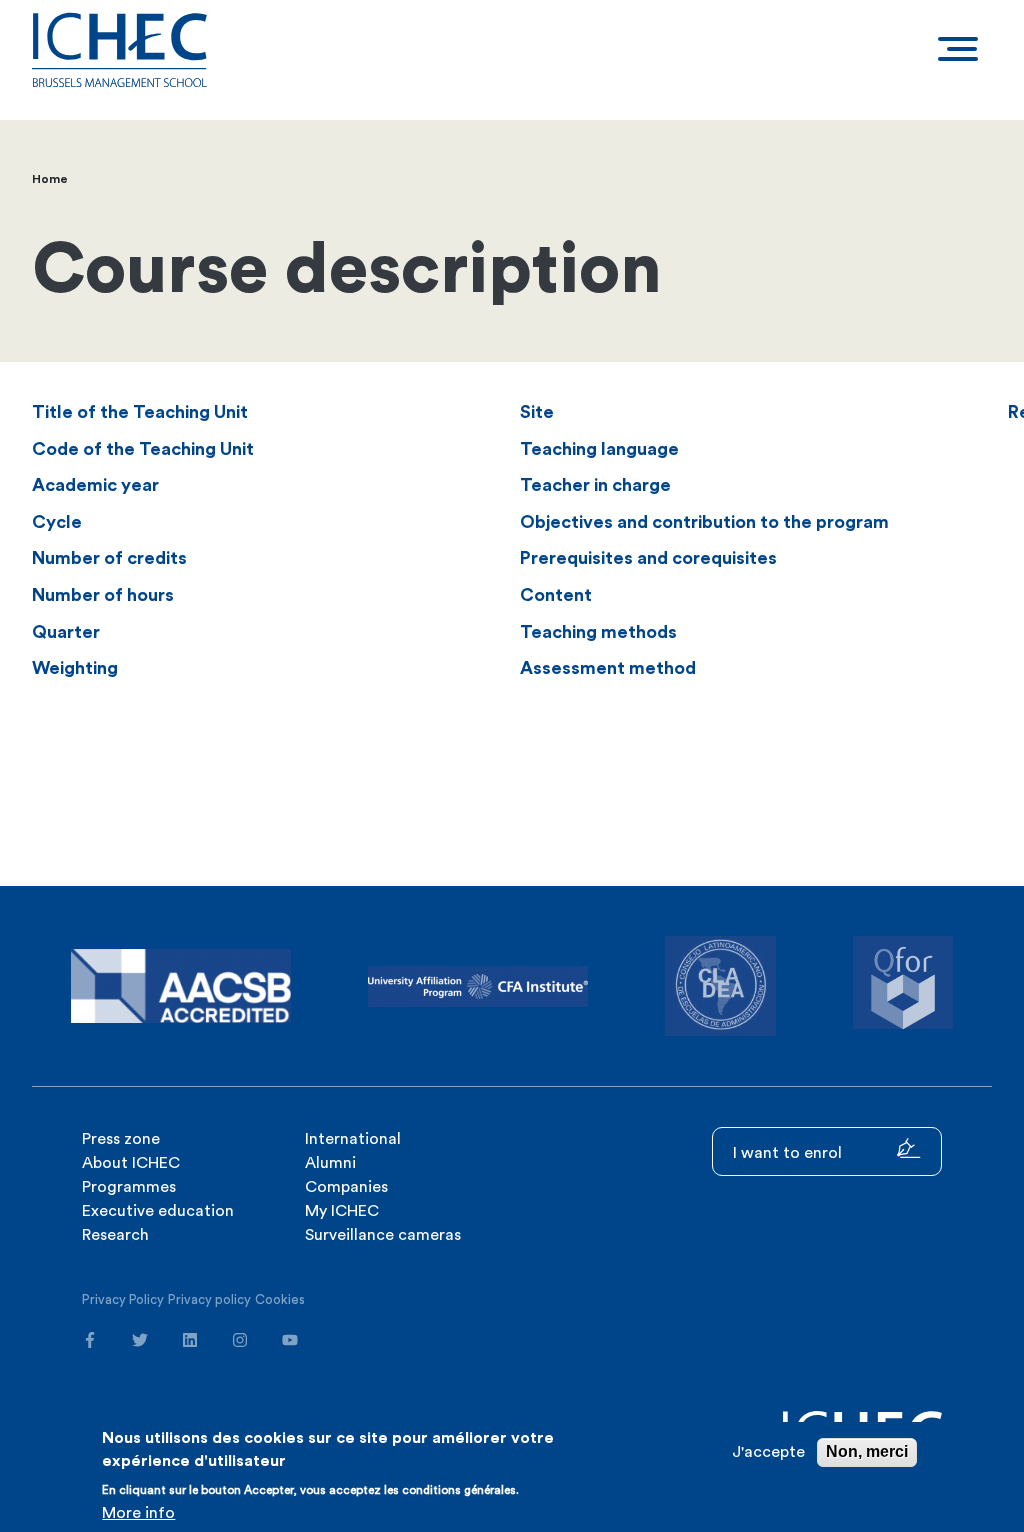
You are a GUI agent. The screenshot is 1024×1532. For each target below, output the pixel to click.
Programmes (129, 1187)
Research (115, 1235)
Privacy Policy (123, 1299)
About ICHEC (131, 1163)
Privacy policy (209, 1299)
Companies (346, 1187)
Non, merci (867, 1451)
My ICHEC (342, 1211)
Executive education (158, 1211)
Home (50, 179)
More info (138, 1513)
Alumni (330, 1163)
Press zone (121, 1139)
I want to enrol (789, 1153)
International (353, 1139)
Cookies (280, 1299)
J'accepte (768, 1452)
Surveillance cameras (383, 1235)
